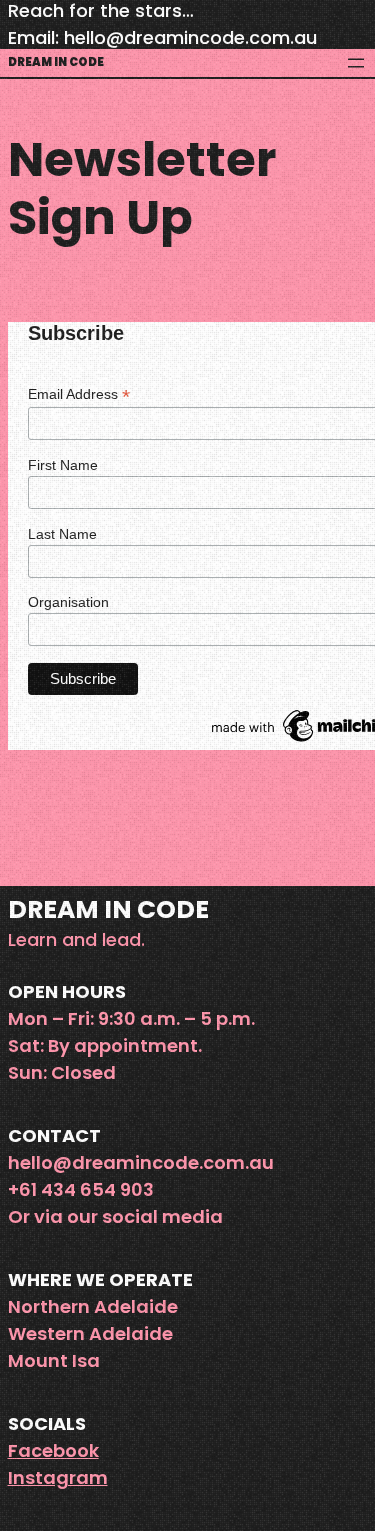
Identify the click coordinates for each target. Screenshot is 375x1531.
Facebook (53, 1450)
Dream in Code (56, 62)
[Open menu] (356, 63)
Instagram (58, 1477)
